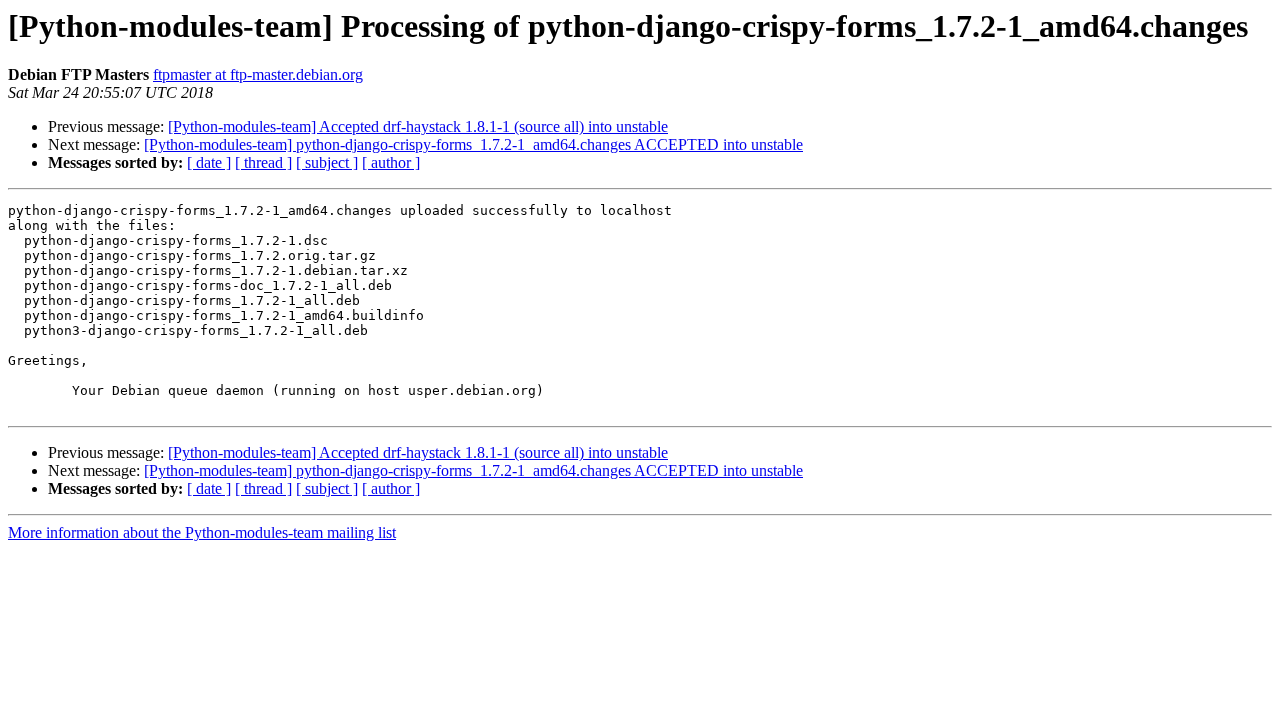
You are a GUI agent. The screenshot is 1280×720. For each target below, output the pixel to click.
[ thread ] (263, 162)
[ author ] (391, 162)
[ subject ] (327, 162)
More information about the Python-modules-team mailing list (202, 532)
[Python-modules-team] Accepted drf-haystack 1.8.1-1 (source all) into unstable (418, 126)
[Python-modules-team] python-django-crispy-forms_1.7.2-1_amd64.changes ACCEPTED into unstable (473, 144)
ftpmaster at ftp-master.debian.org (258, 74)
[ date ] (209, 162)
